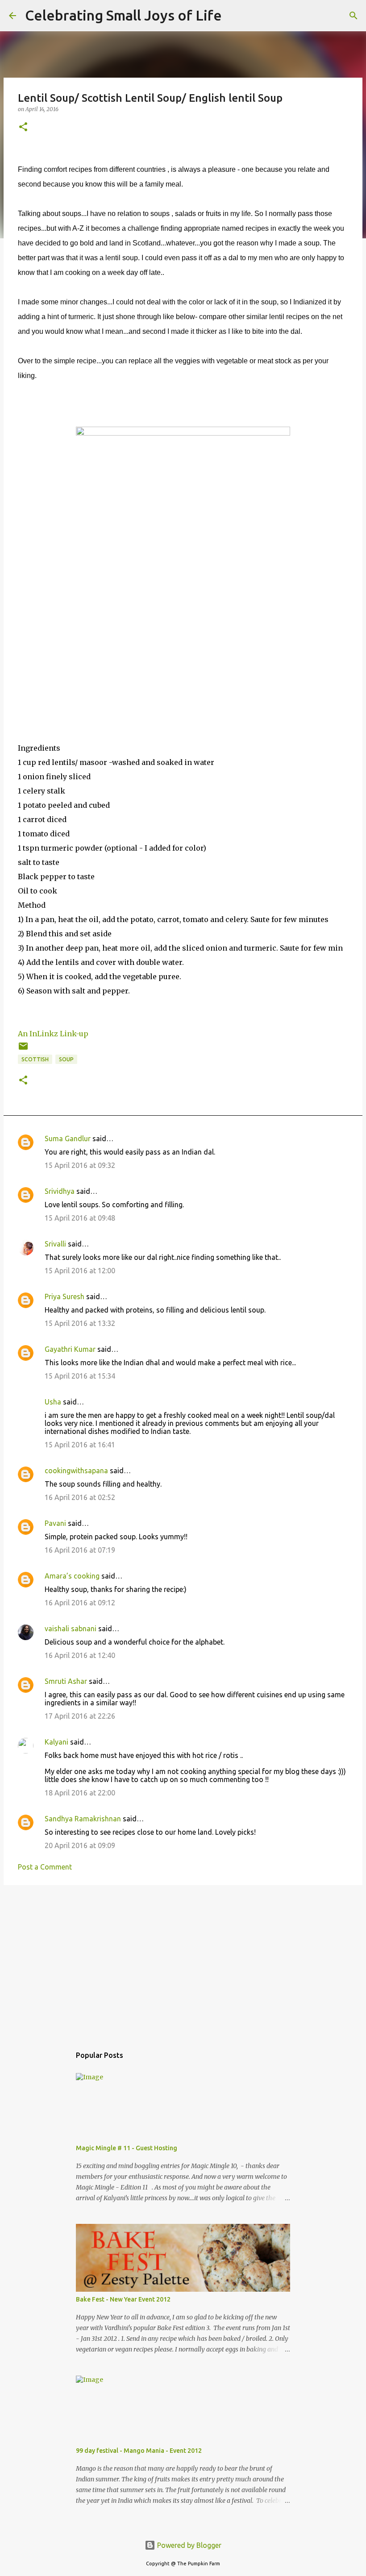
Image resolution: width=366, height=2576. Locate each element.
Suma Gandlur (68, 1138)
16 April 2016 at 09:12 (80, 1603)
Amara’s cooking (72, 1576)
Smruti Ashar (66, 1681)
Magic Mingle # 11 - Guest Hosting (127, 2148)
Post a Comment (45, 1867)
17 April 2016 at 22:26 (80, 1716)
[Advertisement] (183, 1961)
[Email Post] (23, 1049)
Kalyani (56, 1742)
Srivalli (55, 1244)
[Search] (234, 16)
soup (66, 1059)
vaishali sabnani (71, 1629)
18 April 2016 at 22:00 (80, 1793)
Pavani (55, 1523)
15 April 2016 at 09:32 (80, 1165)
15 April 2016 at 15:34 (80, 1376)
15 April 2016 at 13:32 (80, 1323)
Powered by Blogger (188, 2545)
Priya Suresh (64, 1296)
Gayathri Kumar (70, 1349)
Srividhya (60, 1191)
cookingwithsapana (76, 1471)
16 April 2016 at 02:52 (80, 1497)
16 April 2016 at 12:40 (80, 1655)
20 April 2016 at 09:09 (80, 1845)
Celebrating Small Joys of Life (123, 15)
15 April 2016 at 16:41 (80, 1445)
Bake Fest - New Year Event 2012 (123, 2299)
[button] (23, 127)
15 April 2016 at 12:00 (80, 1271)
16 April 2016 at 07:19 (80, 1550)
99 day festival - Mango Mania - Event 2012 (139, 2451)
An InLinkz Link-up (53, 1034)
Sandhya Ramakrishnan (83, 1819)
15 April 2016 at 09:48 (80, 1218)
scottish (35, 1059)
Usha (53, 1402)
